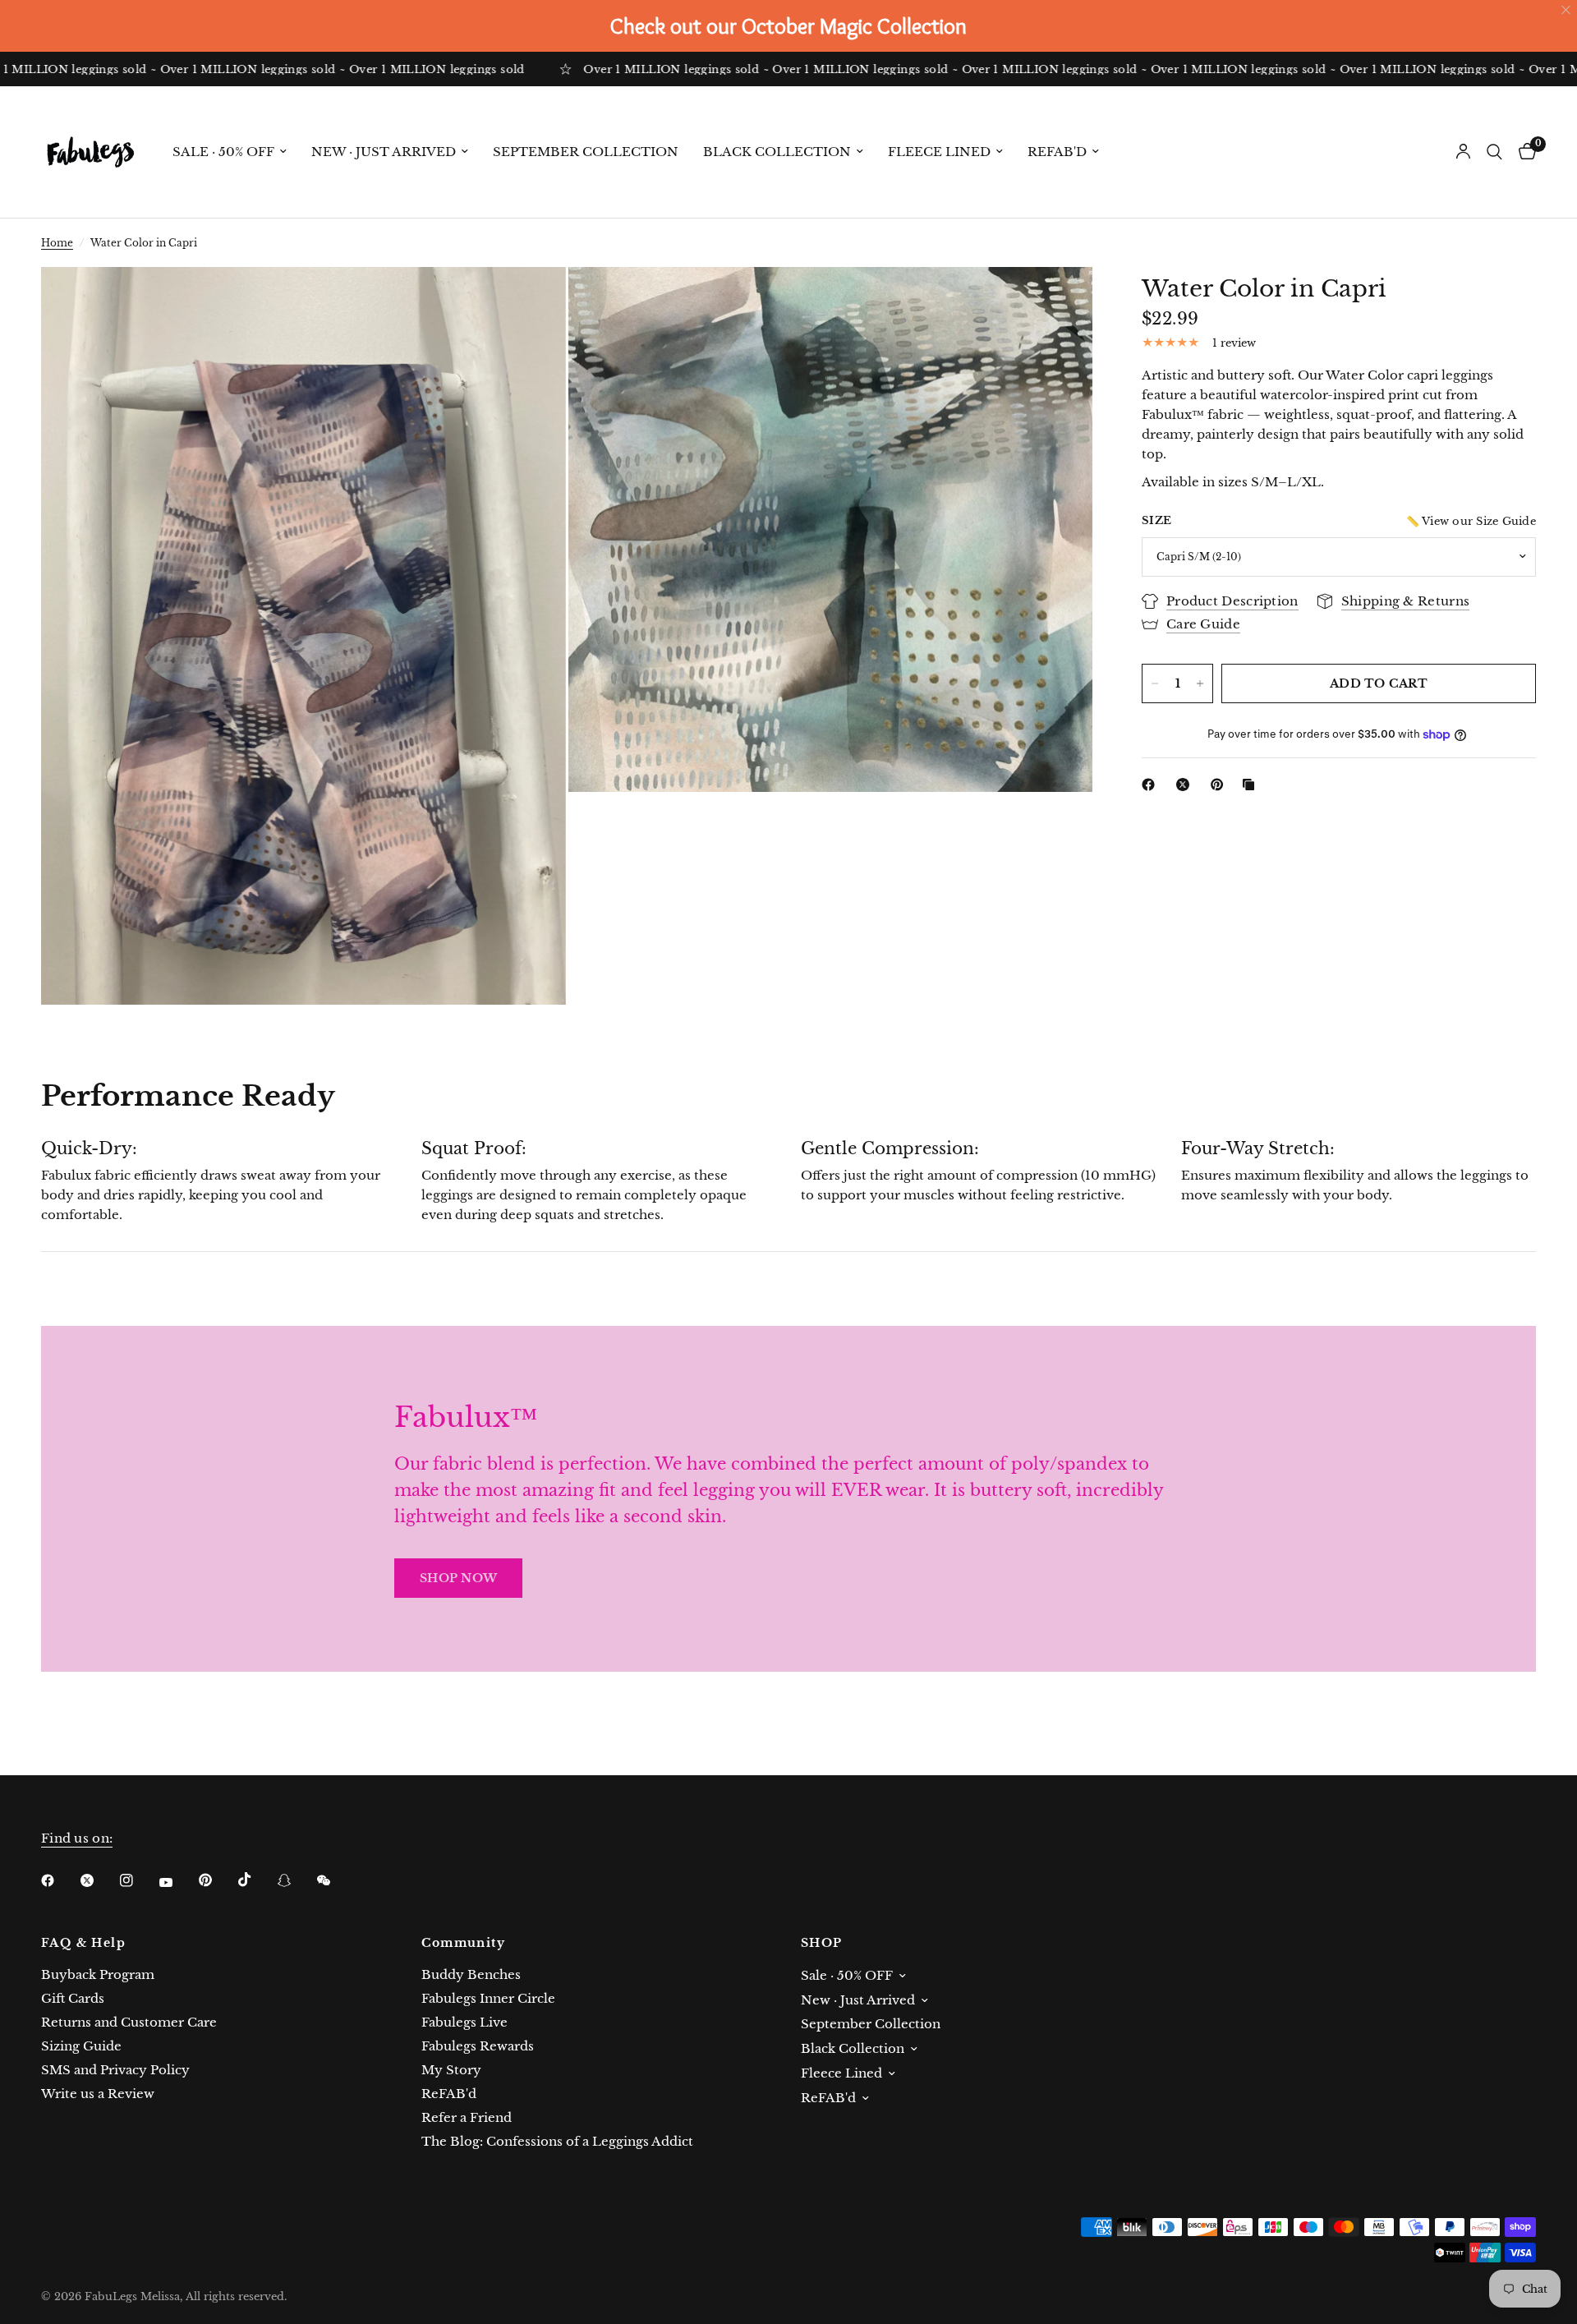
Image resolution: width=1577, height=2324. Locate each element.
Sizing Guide (81, 2046)
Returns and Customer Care (129, 2022)
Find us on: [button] (77, 1838)
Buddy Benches (471, 1974)
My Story (451, 2070)
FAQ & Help (83, 1943)
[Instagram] (138, 1880)
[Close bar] (1567, 10)
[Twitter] (99, 1880)
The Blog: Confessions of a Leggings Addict (557, 2141)
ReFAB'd (1057, 152)
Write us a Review (98, 2094)
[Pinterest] (1221, 785)
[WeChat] (335, 1880)
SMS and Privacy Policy (115, 2070)
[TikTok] (256, 1880)
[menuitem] (230, 152)
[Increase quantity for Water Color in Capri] (1200, 683)
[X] (1186, 785)
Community (464, 1943)
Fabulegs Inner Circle (488, 1998)
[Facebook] (1152, 785)
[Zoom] (531, 301)
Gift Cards (73, 1998)
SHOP (822, 1943)
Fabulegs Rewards (478, 2046)
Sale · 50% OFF (223, 152)
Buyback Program (98, 1974)
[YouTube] (177, 1882)
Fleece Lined (939, 152)
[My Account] (1463, 152)
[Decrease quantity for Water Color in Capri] (1155, 683)
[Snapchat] (296, 1880)
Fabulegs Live (464, 2022)
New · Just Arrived (384, 152)
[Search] (1494, 152)
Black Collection (777, 152)
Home (57, 243)
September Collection (586, 152)
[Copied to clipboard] (1252, 785)
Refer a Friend (467, 2117)
